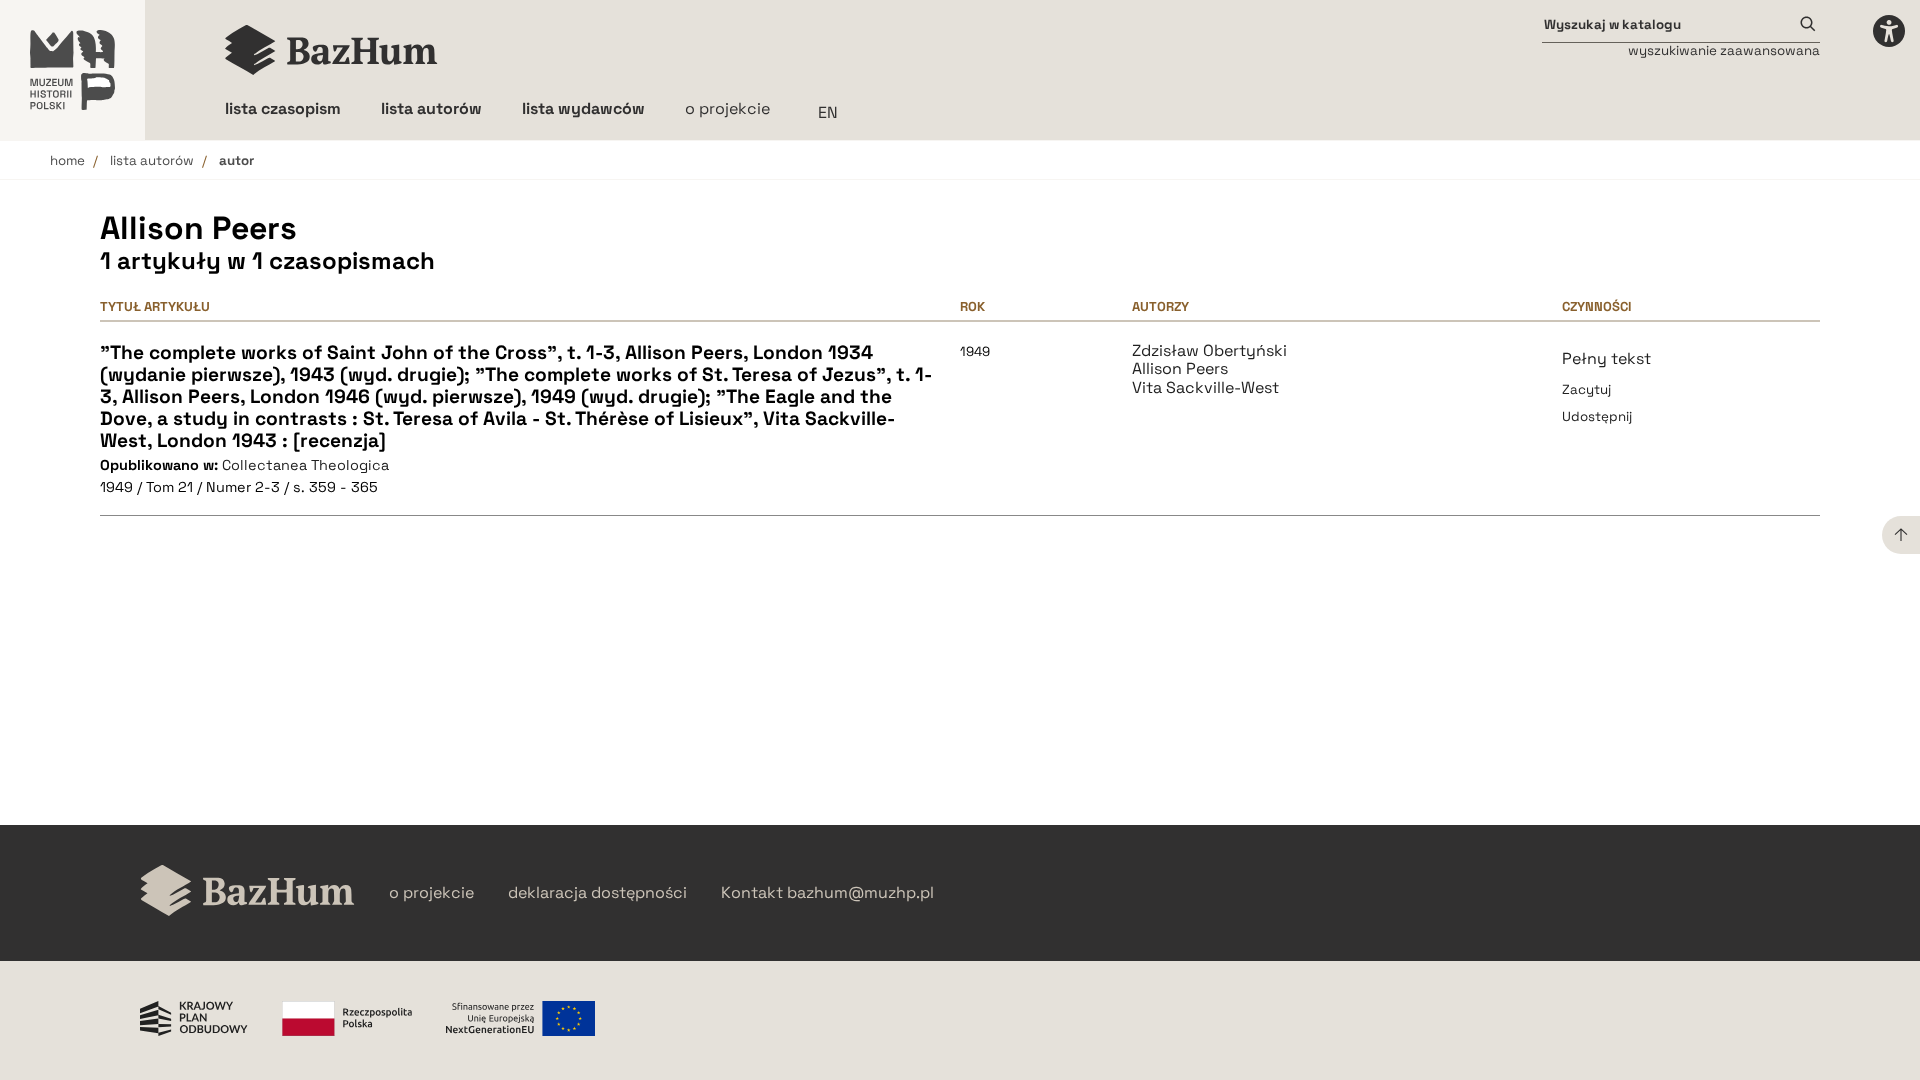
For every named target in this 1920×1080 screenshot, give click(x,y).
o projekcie (727, 108)
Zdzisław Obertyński (1209, 351)
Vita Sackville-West (1205, 388)
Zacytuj (1586, 389)
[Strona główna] (331, 50)
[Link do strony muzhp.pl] (72, 70)
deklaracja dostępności (597, 893)
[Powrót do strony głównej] (247, 892)
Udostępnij (1597, 416)
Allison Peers (1180, 369)
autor (236, 160)
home (67, 160)
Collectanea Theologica (305, 465)
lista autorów (152, 160)
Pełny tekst (1606, 358)
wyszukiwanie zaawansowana (1724, 50)
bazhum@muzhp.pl (860, 893)
